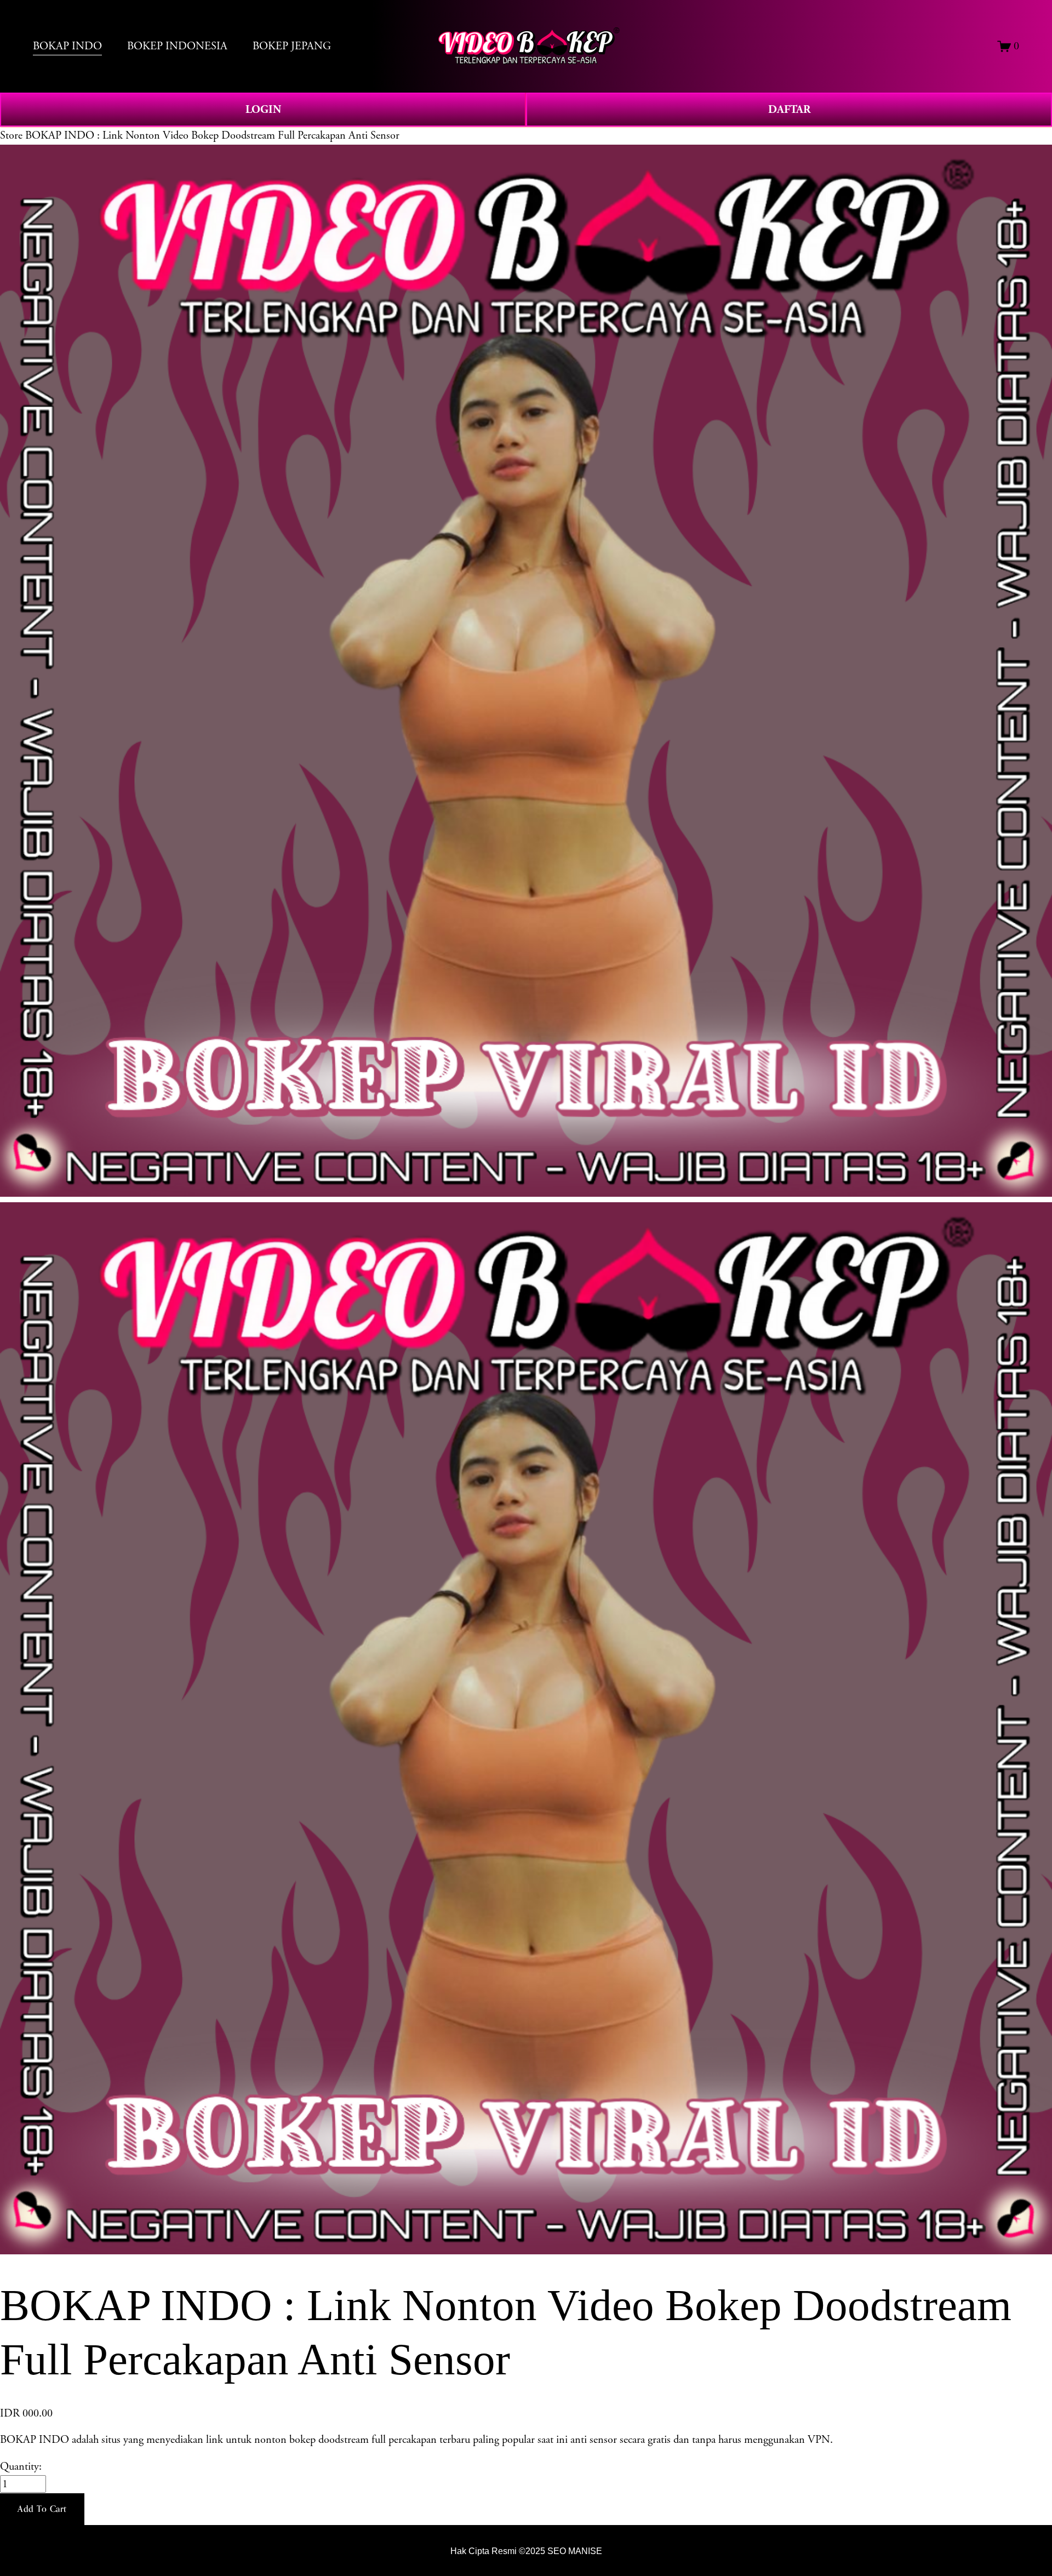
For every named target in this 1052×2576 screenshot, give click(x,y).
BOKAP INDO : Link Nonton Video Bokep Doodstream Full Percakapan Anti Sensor (212, 135)
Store (11, 135)
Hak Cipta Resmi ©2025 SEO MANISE (526, 2551)
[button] (42, 2509)
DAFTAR (789, 110)
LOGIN (263, 110)
